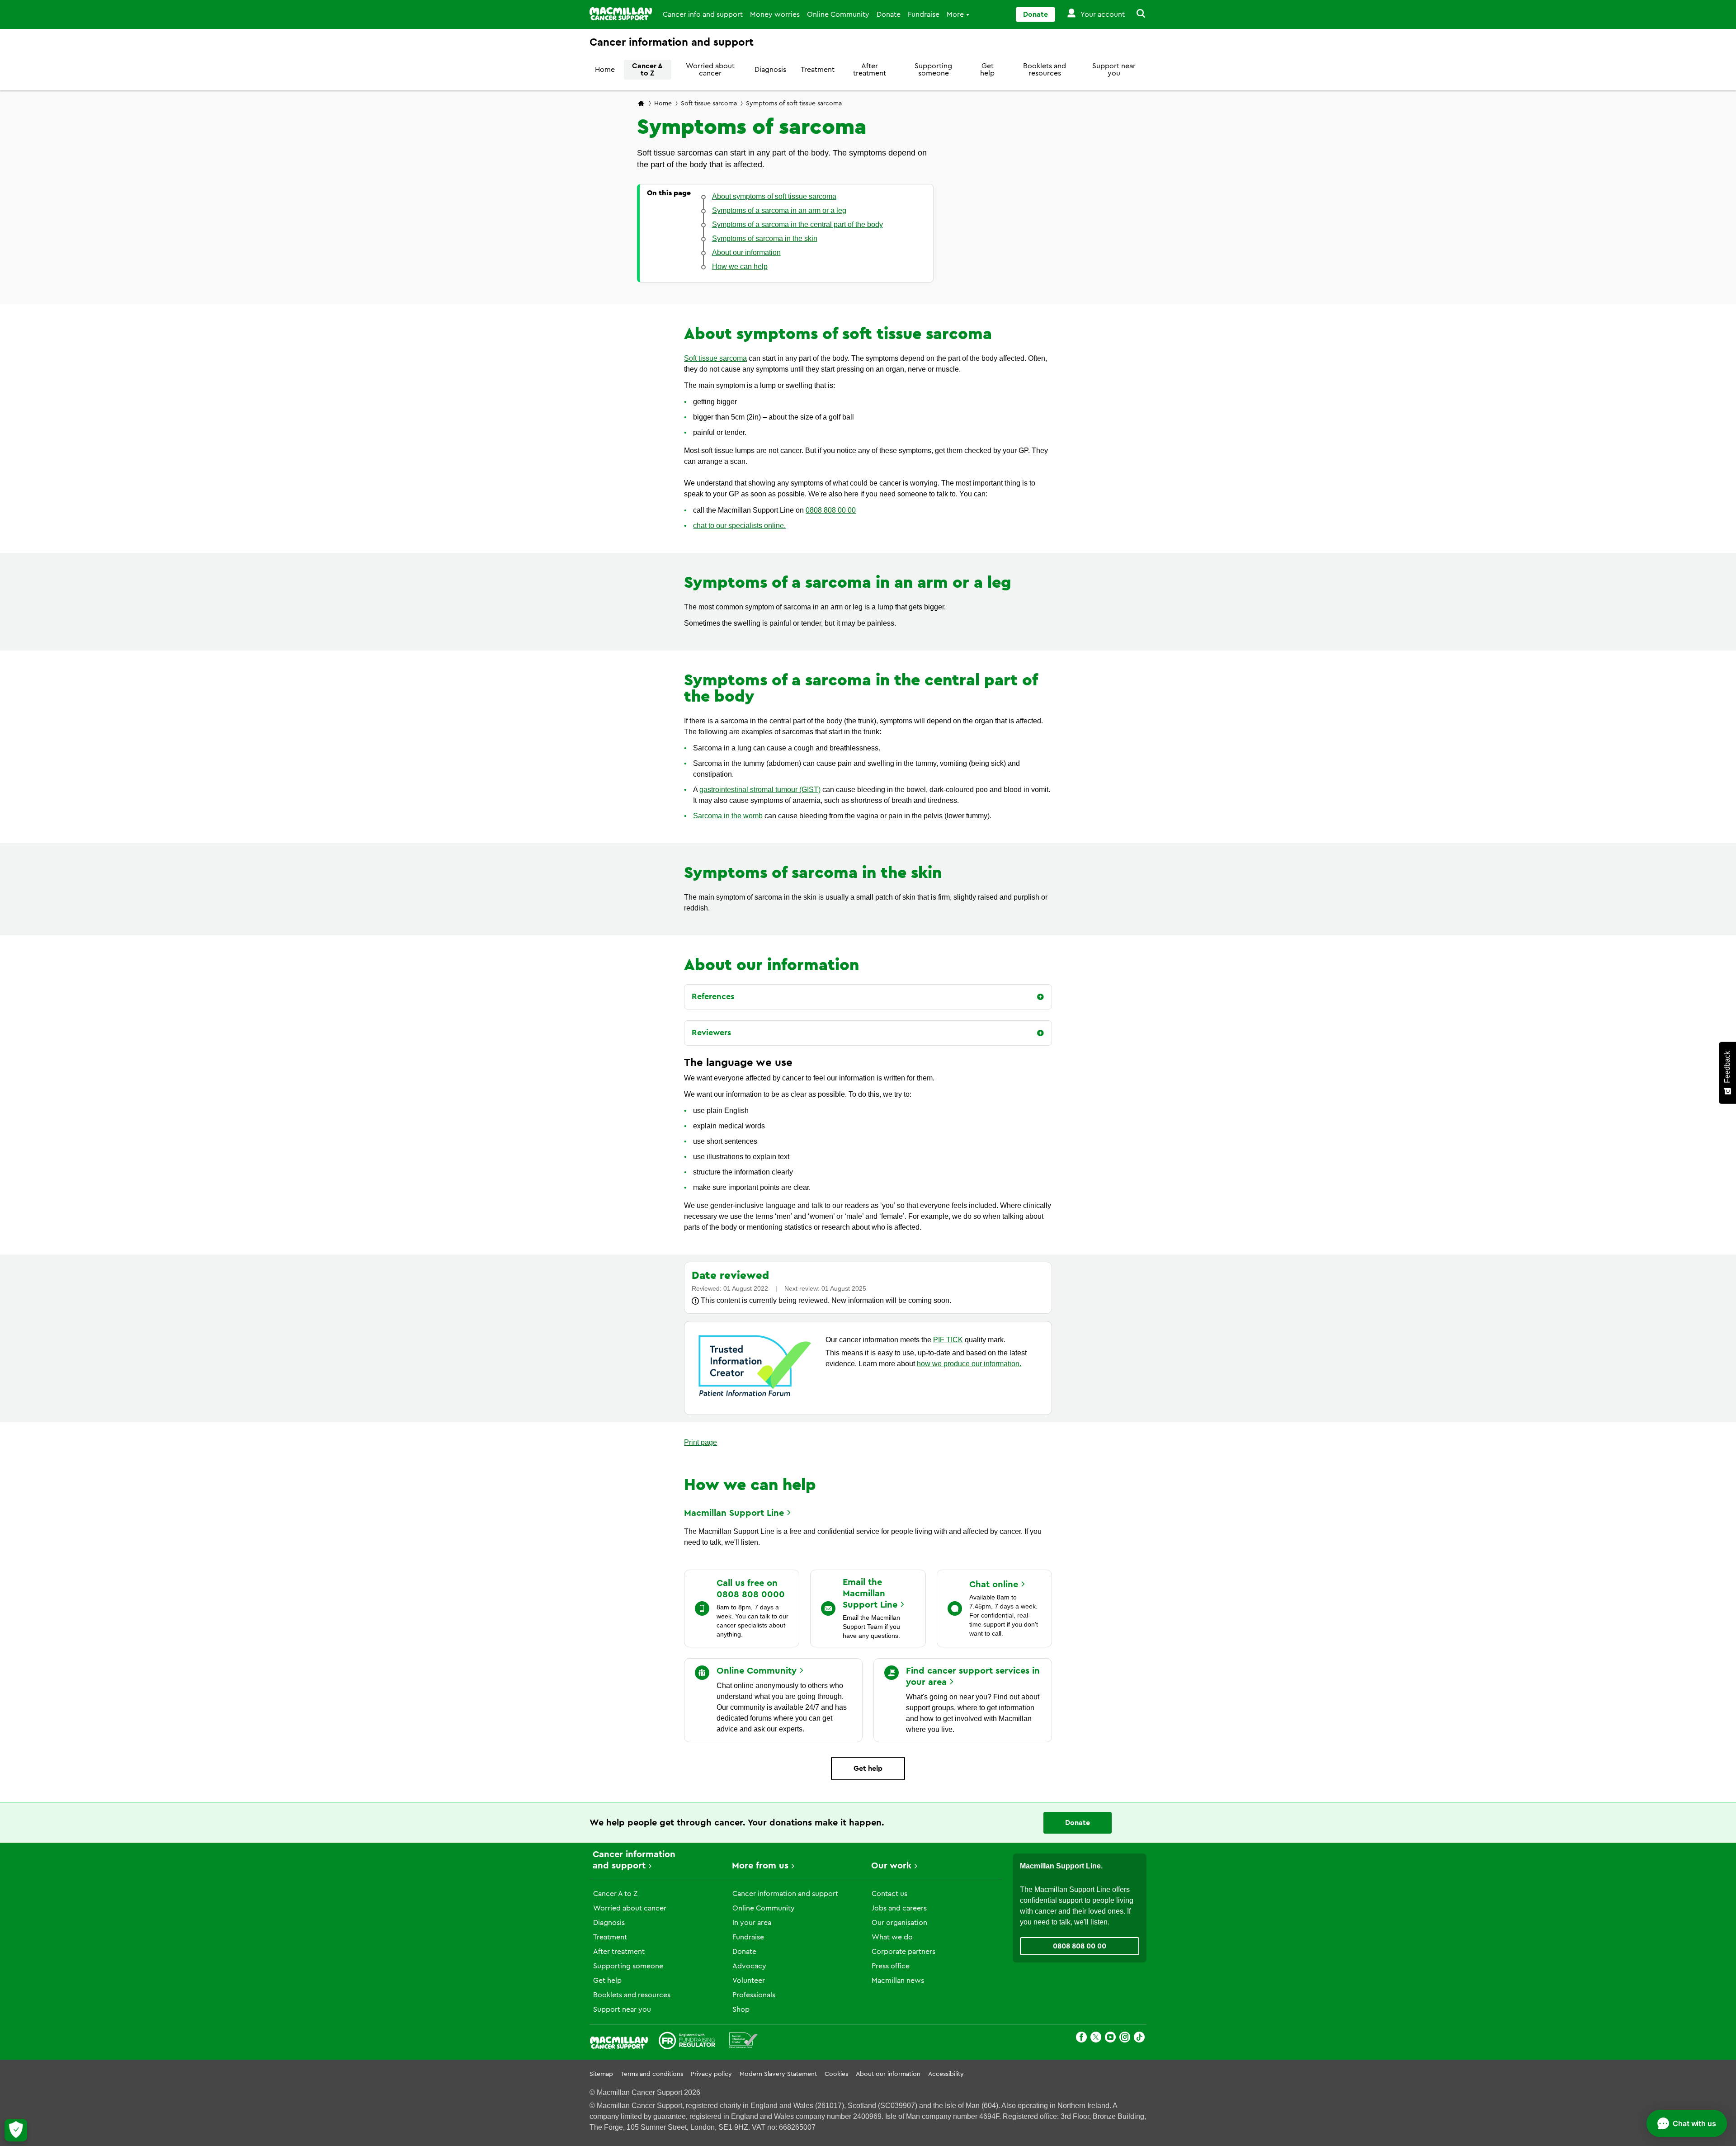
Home (605, 70)
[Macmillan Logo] (621, 14)
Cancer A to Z (647, 70)
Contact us (889, 1894)
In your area (752, 1923)
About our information (888, 2074)
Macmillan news (898, 1981)
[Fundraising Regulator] (687, 2042)
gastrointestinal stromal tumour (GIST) (760, 790)
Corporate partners (903, 1952)
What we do (892, 1937)
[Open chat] (1687, 2123)
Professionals (754, 1995)
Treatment (818, 70)
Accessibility (946, 2074)
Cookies (836, 2074)
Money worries (775, 14)
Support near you (1114, 70)
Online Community (838, 14)
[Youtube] (1110, 2039)
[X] (1096, 2039)
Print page (701, 1442)
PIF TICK (948, 1340)
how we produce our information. (969, 1364)
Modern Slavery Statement (778, 2074)
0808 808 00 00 (831, 510)
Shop (741, 2009)
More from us (760, 1866)
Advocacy (749, 1966)
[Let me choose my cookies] (16, 2130)
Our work (891, 1866)
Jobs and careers (899, 1908)
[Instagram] (1125, 2039)
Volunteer (749, 1981)
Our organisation (899, 1923)
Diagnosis (770, 70)
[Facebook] (1081, 2039)
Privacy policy (711, 2074)
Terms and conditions (652, 2074)
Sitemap (601, 2074)
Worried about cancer (710, 70)
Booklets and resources (1045, 70)
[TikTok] (1139, 2039)
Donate (889, 14)
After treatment (870, 70)
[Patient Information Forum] (743, 2042)
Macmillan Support (734, 1513)
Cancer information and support (785, 1894)
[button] (1136, 14)
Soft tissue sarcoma (709, 104)
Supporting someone (933, 70)
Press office (891, 1966)
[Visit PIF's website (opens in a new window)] (755, 1398)
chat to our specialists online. (739, 526)
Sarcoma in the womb (728, 816)
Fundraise (924, 14)
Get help (987, 70)
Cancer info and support (703, 14)
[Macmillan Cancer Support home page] (641, 104)
